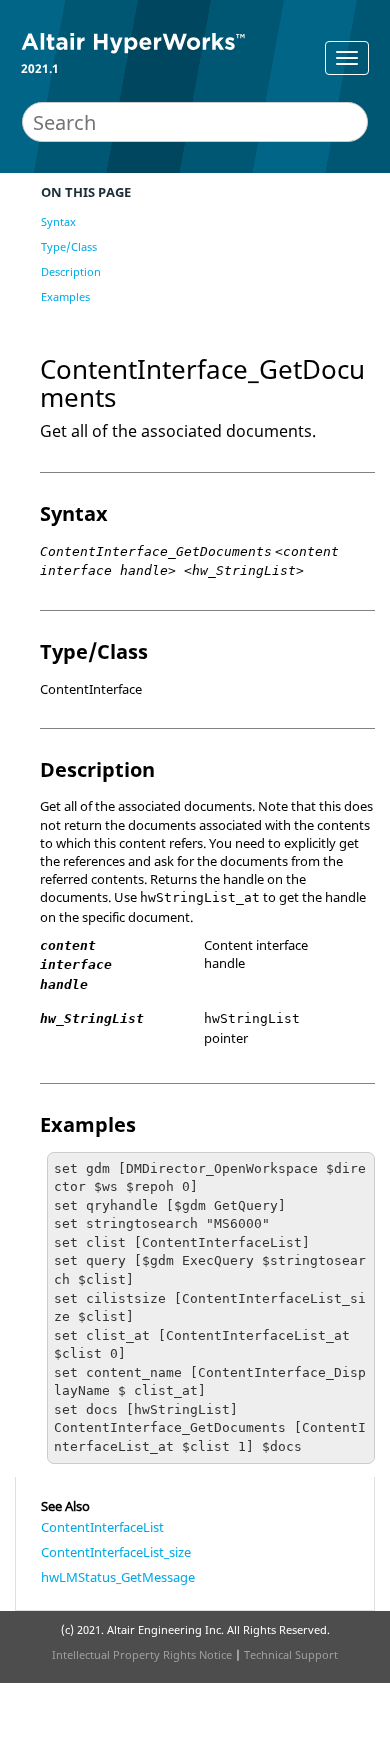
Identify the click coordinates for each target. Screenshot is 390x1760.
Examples (65, 296)
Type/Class (69, 246)
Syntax (58, 221)
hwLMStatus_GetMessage (118, 1577)
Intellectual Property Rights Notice (142, 1654)
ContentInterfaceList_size (116, 1552)
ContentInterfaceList (102, 1527)
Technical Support (291, 1654)
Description (71, 271)
